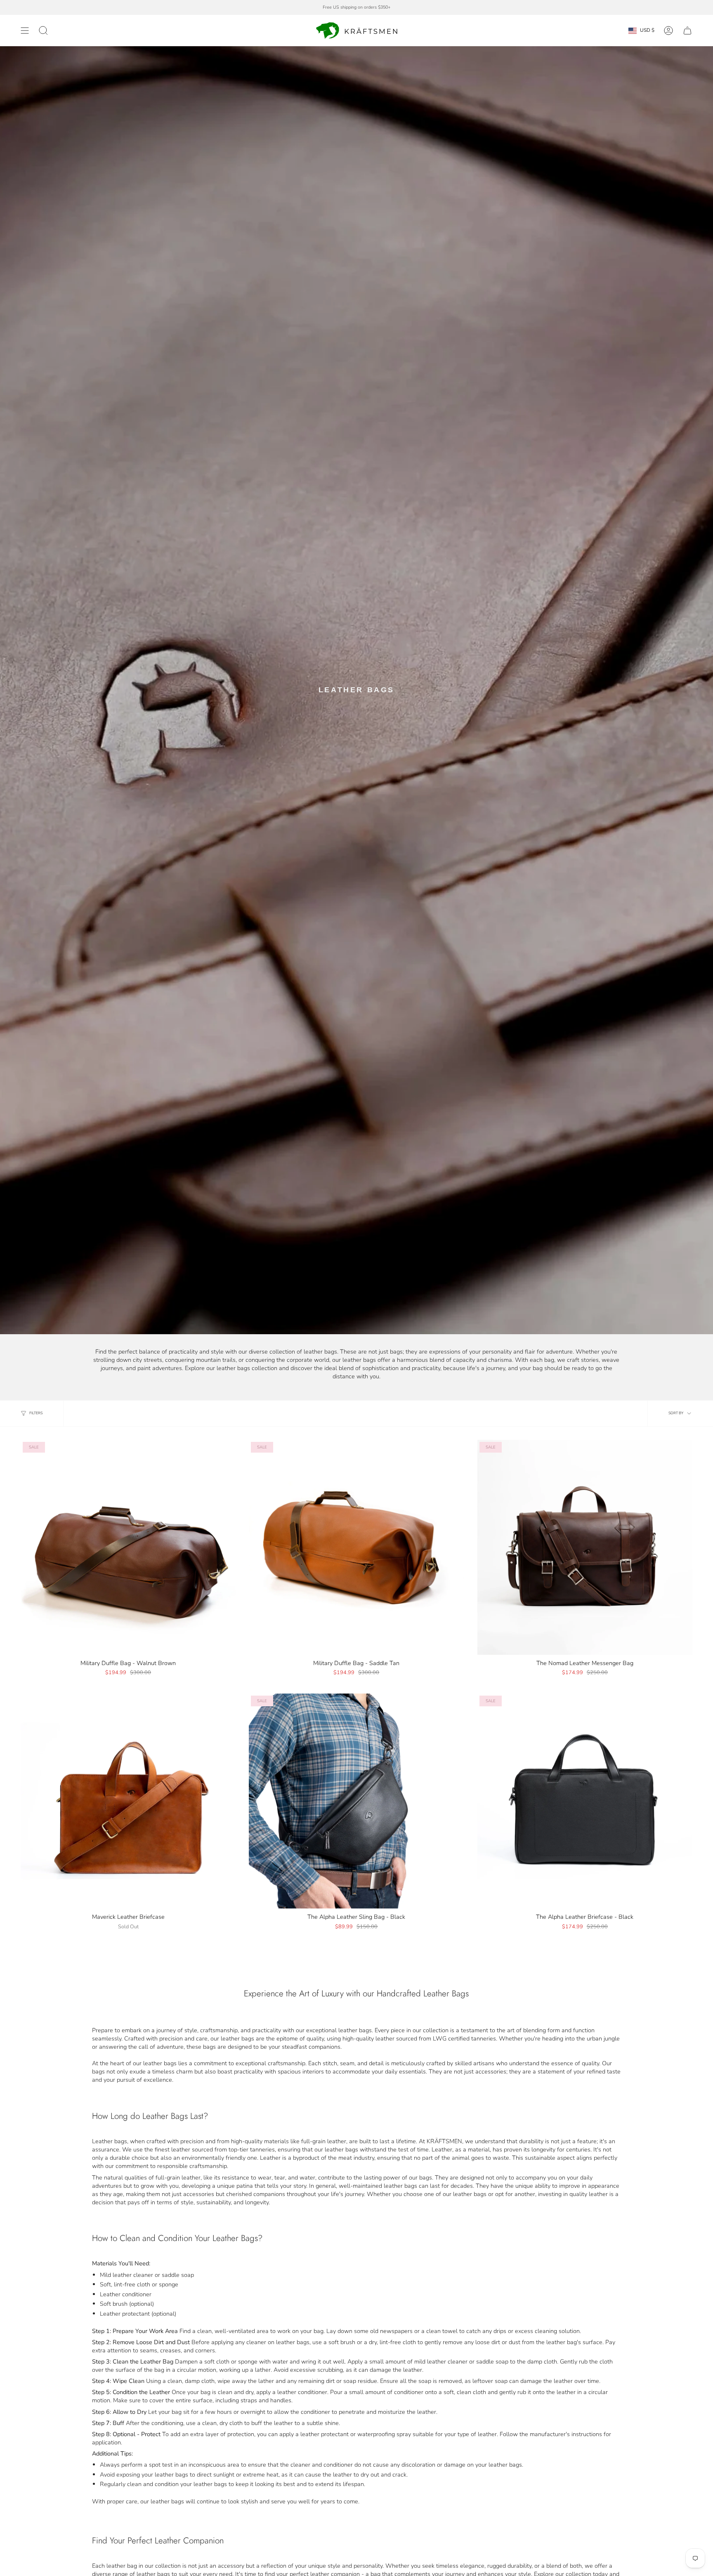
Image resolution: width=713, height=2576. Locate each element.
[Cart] (687, 31)
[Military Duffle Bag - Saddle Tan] (356, 1547)
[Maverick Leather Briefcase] (128, 1801)
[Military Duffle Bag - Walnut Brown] (128, 1547)
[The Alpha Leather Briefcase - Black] (585, 1801)
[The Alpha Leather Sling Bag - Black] (356, 1801)
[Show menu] (25, 31)
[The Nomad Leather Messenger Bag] (585, 1547)
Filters (36, 1413)
